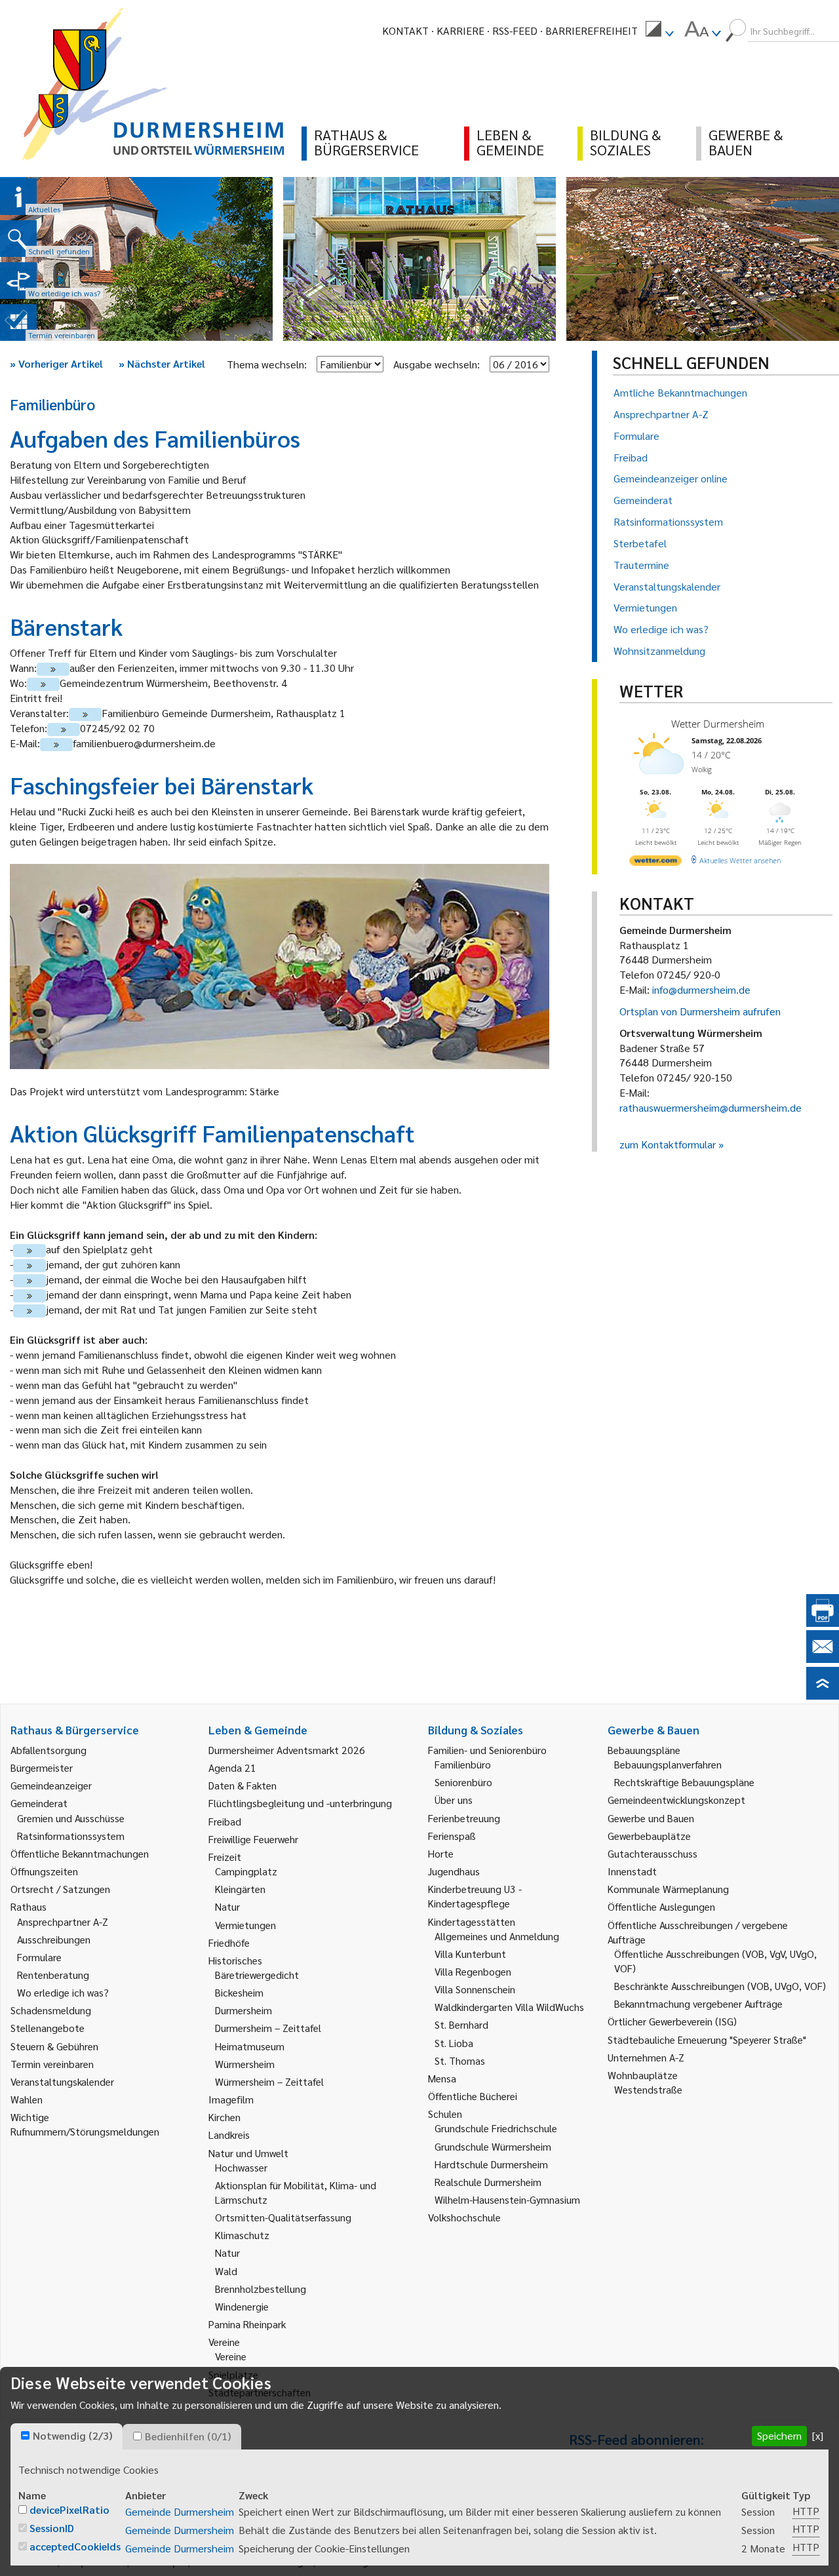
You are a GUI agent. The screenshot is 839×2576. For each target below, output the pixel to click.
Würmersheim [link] (245, 2064)
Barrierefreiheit (592, 30)
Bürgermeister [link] (42, 1767)
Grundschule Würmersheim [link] (493, 2146)
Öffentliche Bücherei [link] (473, 2096)
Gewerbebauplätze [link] (649, 1836)
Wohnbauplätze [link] (643, 2075)
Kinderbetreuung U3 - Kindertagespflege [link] (475, 1896)
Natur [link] (227, 1906)
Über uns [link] (454, 1800)
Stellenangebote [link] (48, 2028)
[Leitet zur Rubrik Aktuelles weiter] (18, 197)
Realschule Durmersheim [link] (488, 2182)
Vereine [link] (231, 2356)
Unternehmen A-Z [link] (646, 2057)
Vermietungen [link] (245, 1925)
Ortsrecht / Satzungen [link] (60, 1889)
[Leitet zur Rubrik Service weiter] (18, 281)
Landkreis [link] (229, 2135)
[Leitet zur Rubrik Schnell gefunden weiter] (18, 239)
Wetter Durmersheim (718, 724)
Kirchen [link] (224, 2117)
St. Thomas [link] (460, 2060)
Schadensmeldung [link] (51, 2010)
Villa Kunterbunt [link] (470, 1954)
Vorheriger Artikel (56, 363)
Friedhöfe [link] (229, 1942)
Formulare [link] (39, 1957)
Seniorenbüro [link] (463, 1782)
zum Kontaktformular (668, 1144)
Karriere (460, 30)
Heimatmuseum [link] (250, 2046)
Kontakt (405, 30)
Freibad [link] (225, 1821)
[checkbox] (25, 2435)
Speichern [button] (779, 2435)
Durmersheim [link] (244, 2010)
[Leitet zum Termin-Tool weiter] (18, 322)
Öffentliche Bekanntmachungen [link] (80, 1853)
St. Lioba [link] (454, 2043)
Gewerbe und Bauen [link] (651, 1818)
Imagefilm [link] (231, 2099)
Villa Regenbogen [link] (473, 1971)
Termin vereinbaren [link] (52, 2064)
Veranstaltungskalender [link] (62, 2081)
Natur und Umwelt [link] (248, 2153)
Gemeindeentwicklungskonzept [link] (676, 1800)
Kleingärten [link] (240, 1889)
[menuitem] (659, 31)
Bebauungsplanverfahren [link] (668, 1764)
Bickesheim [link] (239, 1992)
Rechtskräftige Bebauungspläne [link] (684, 1782)
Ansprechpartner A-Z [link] (63, 1922)
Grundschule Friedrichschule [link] (496, 2128)
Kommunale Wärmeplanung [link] (668, 1889)
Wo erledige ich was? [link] (63, 1992)
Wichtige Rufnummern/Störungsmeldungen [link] (85, 2124)
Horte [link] (441, 1853)
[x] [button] (818, 2435)
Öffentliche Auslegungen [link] (661, 1906)
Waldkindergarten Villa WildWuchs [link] (509, 2007)
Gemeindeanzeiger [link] (51, 1785)
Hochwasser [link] (241, 2167)
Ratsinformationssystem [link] (71, 1836)
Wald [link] (226, 2271)
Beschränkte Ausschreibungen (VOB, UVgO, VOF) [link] (720, 1986)
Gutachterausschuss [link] (653, 1853)
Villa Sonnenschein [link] (475, 1989)
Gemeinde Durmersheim (180, 2511)
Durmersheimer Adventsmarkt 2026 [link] (287, 1750)
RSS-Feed (515, 30)
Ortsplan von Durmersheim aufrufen (700, 1011)
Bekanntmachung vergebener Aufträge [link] (698, 2003)
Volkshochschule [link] (464, 2217)
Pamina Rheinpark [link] (247, 2324)
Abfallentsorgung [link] (49, 1750)
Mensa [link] (442, 2078)
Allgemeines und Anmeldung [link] (497, 1936)
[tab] (67, 2436)
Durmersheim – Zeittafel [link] (268, 2028)
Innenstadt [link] (632, 1871)
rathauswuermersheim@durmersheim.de (711, 1107)
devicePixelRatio (69, 2509)
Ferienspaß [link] (452, 1836)
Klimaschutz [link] (242, 2235)
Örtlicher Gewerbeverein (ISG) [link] (672, 2021)
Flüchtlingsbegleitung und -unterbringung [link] (300, 1803)
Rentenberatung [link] (53, 1975)
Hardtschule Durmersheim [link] (491, 2164)
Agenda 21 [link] (232, 1767)
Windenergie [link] (242, 2306)
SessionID (52, 2528)
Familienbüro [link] (463, 1764)
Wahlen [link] (27, 2099)
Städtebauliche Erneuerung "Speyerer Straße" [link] (707, 2039)
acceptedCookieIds (75, 2546)
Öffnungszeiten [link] (44, 1871)
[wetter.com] (655, 863)
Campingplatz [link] (246, 1871)
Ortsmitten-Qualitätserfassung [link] (283, 2217)
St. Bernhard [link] (461, 2024)
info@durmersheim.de (701, 989)
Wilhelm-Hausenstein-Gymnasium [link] (507, 2199)
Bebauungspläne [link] (644, 1750)
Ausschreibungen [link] (54, 1939)
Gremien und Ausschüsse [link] (71, 1818)
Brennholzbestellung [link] (261, 2289)
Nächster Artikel (162, 363)
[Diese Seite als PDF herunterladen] (823, 1623)
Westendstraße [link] (648, 2089)
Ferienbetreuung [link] (464, 1818)
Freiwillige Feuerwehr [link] (253, 1839)
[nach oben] (823, 1695)
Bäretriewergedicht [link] (257, 1975)
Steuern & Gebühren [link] (54, 2046)
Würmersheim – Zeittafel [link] (269, 2081)
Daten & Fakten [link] (243, 1785)
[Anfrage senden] (823, 1659)
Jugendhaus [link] (454, 1871)
